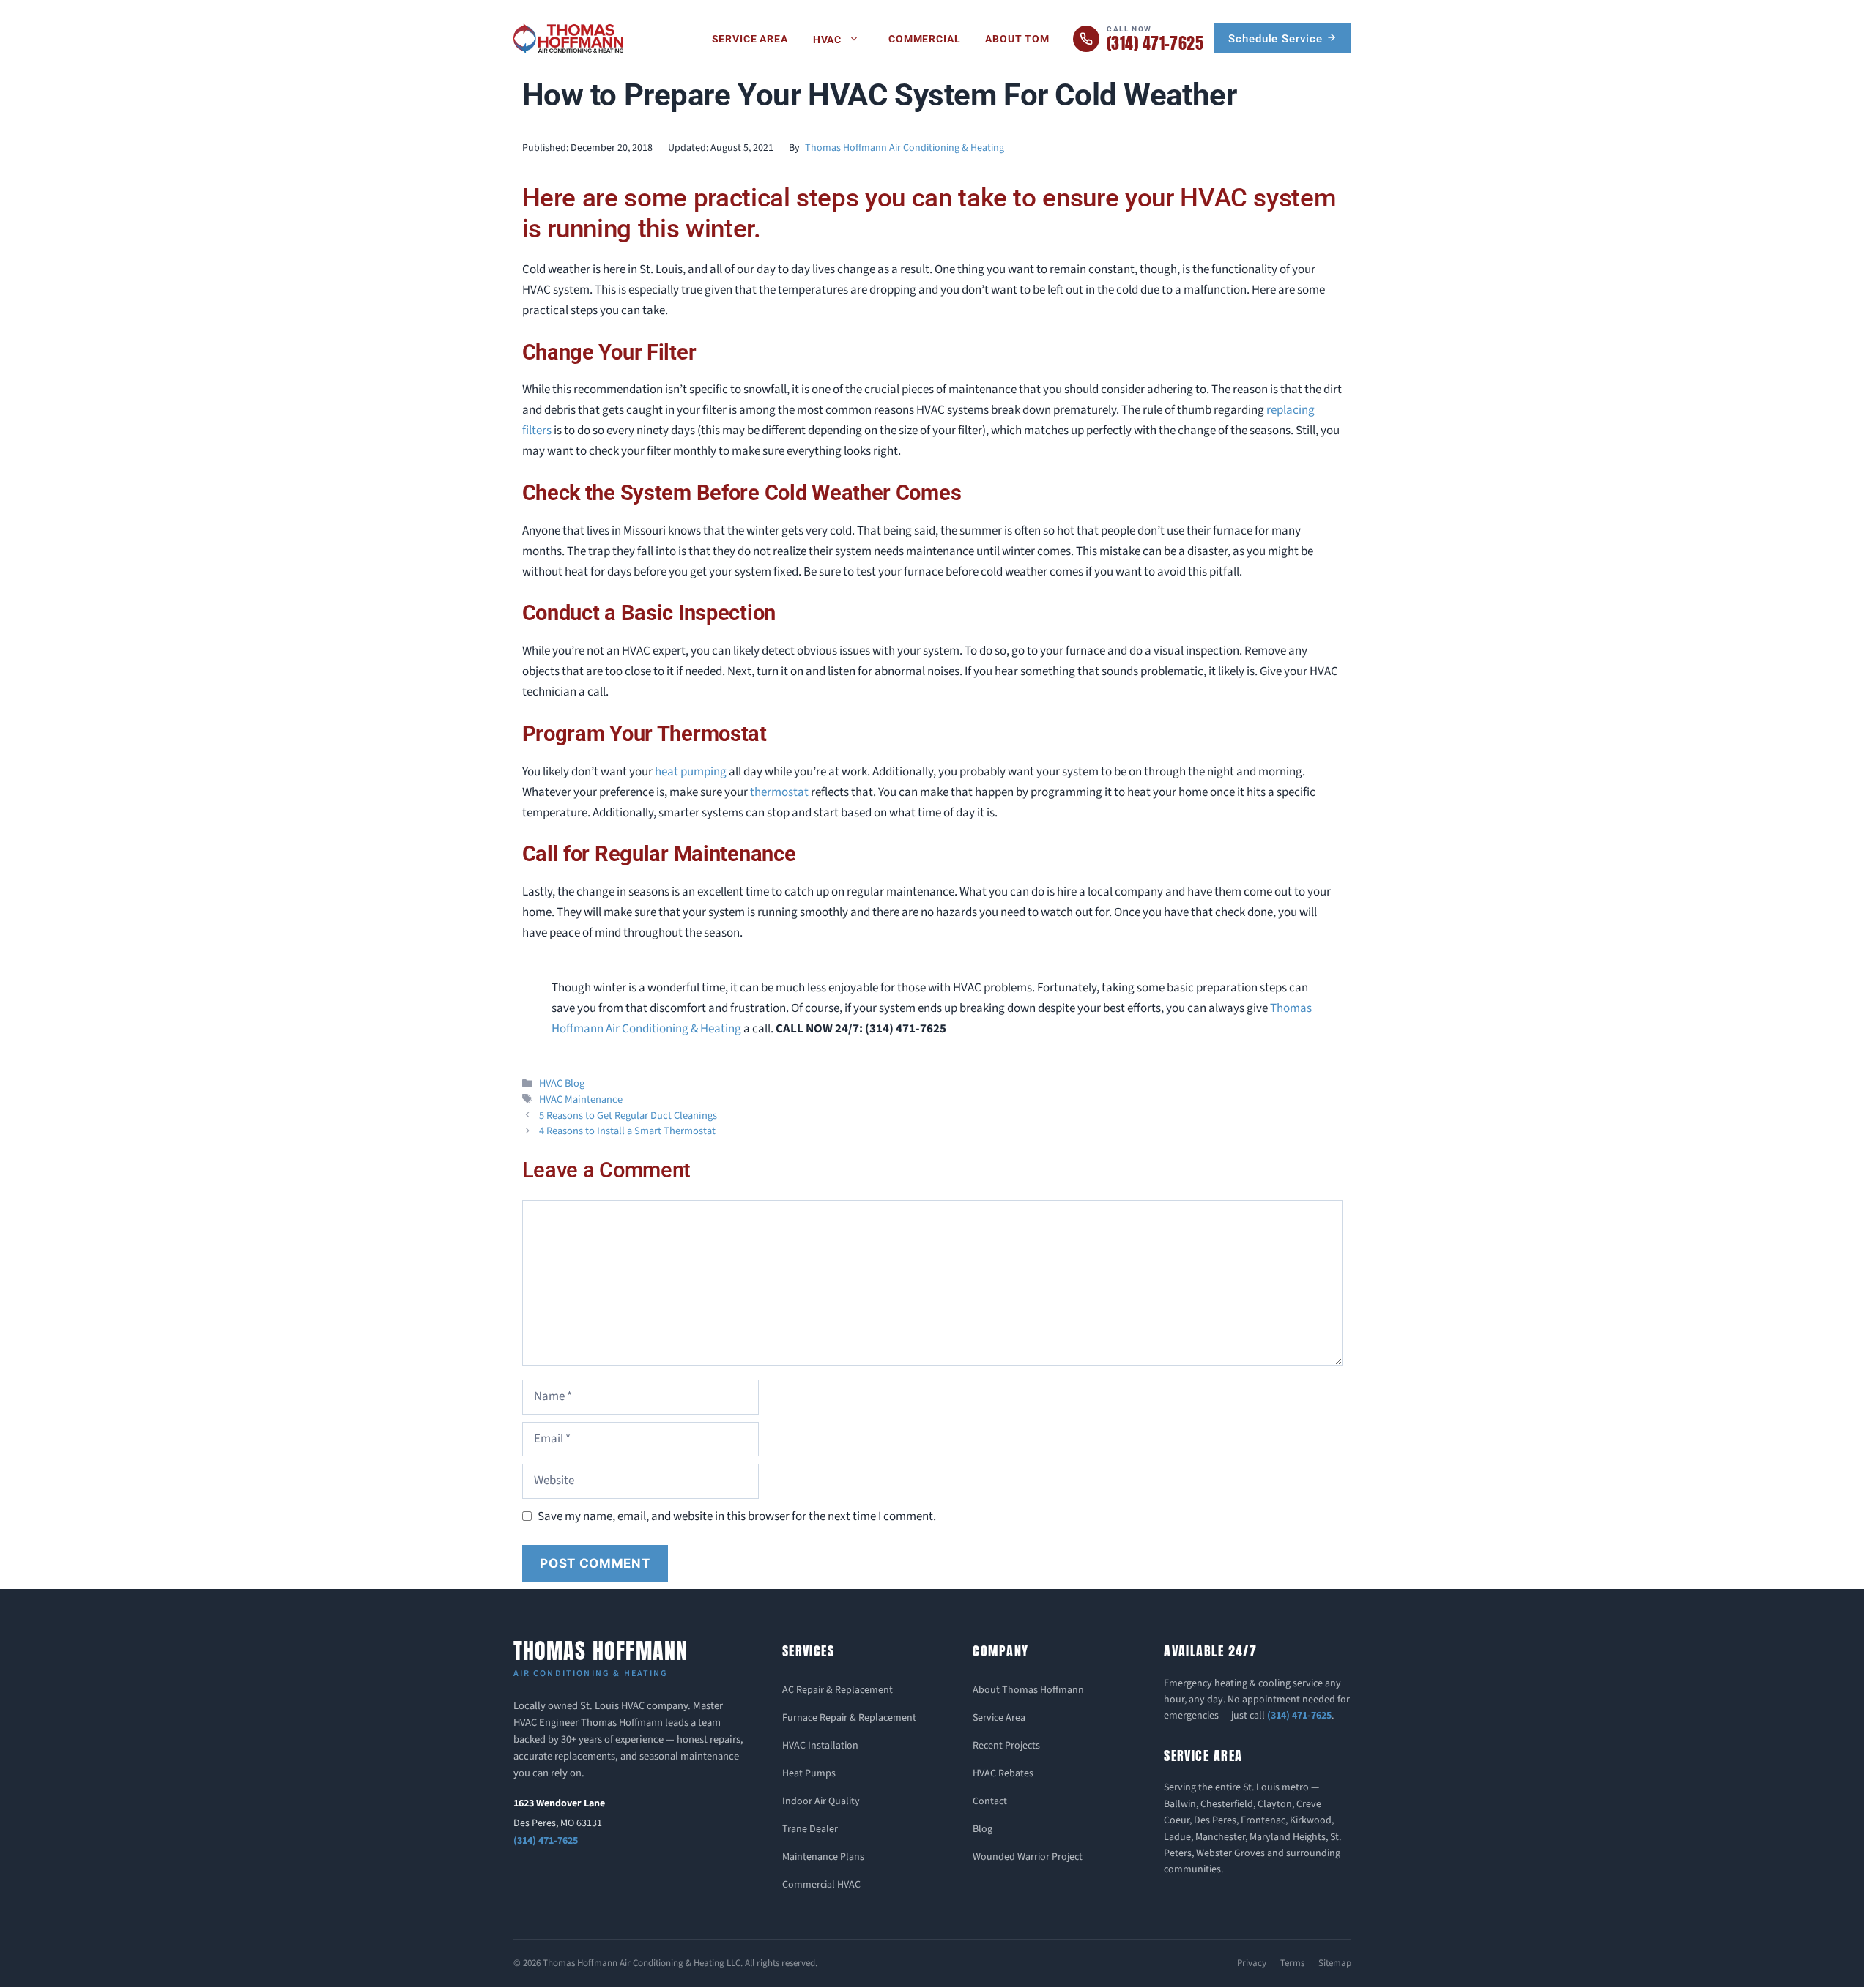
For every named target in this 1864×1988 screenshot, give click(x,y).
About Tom (1017, 39)
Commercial (924, 39)
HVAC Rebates (1003, 1773)
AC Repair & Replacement (838, 1690)
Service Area (750, 39)
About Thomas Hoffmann (1028, 1690)
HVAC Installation (820, 1746)
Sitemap (1335, 1963)
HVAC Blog (562, 1083)
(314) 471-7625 (546, 1841)
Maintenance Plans (823, 1857)
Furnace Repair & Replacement (849, 1718)
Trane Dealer (810, 1829)
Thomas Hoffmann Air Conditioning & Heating (905, 148)
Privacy (1252, 1963)
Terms (1292, 1963)
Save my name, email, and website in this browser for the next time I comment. (737, 1516)
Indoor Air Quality (821, 1801)
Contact (990, 1801)
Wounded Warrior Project (1028, 1857)
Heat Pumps (809, 1773)
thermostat (780, 792)
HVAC (827, 40)
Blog (983, 1829)
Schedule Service (1277, 39)
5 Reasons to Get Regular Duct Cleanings (628, 1116)
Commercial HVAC (821, 1885)
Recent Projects (1006, 1746)
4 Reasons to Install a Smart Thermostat (627, 1131)
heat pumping (691, 772)
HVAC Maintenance (581, 1099)
